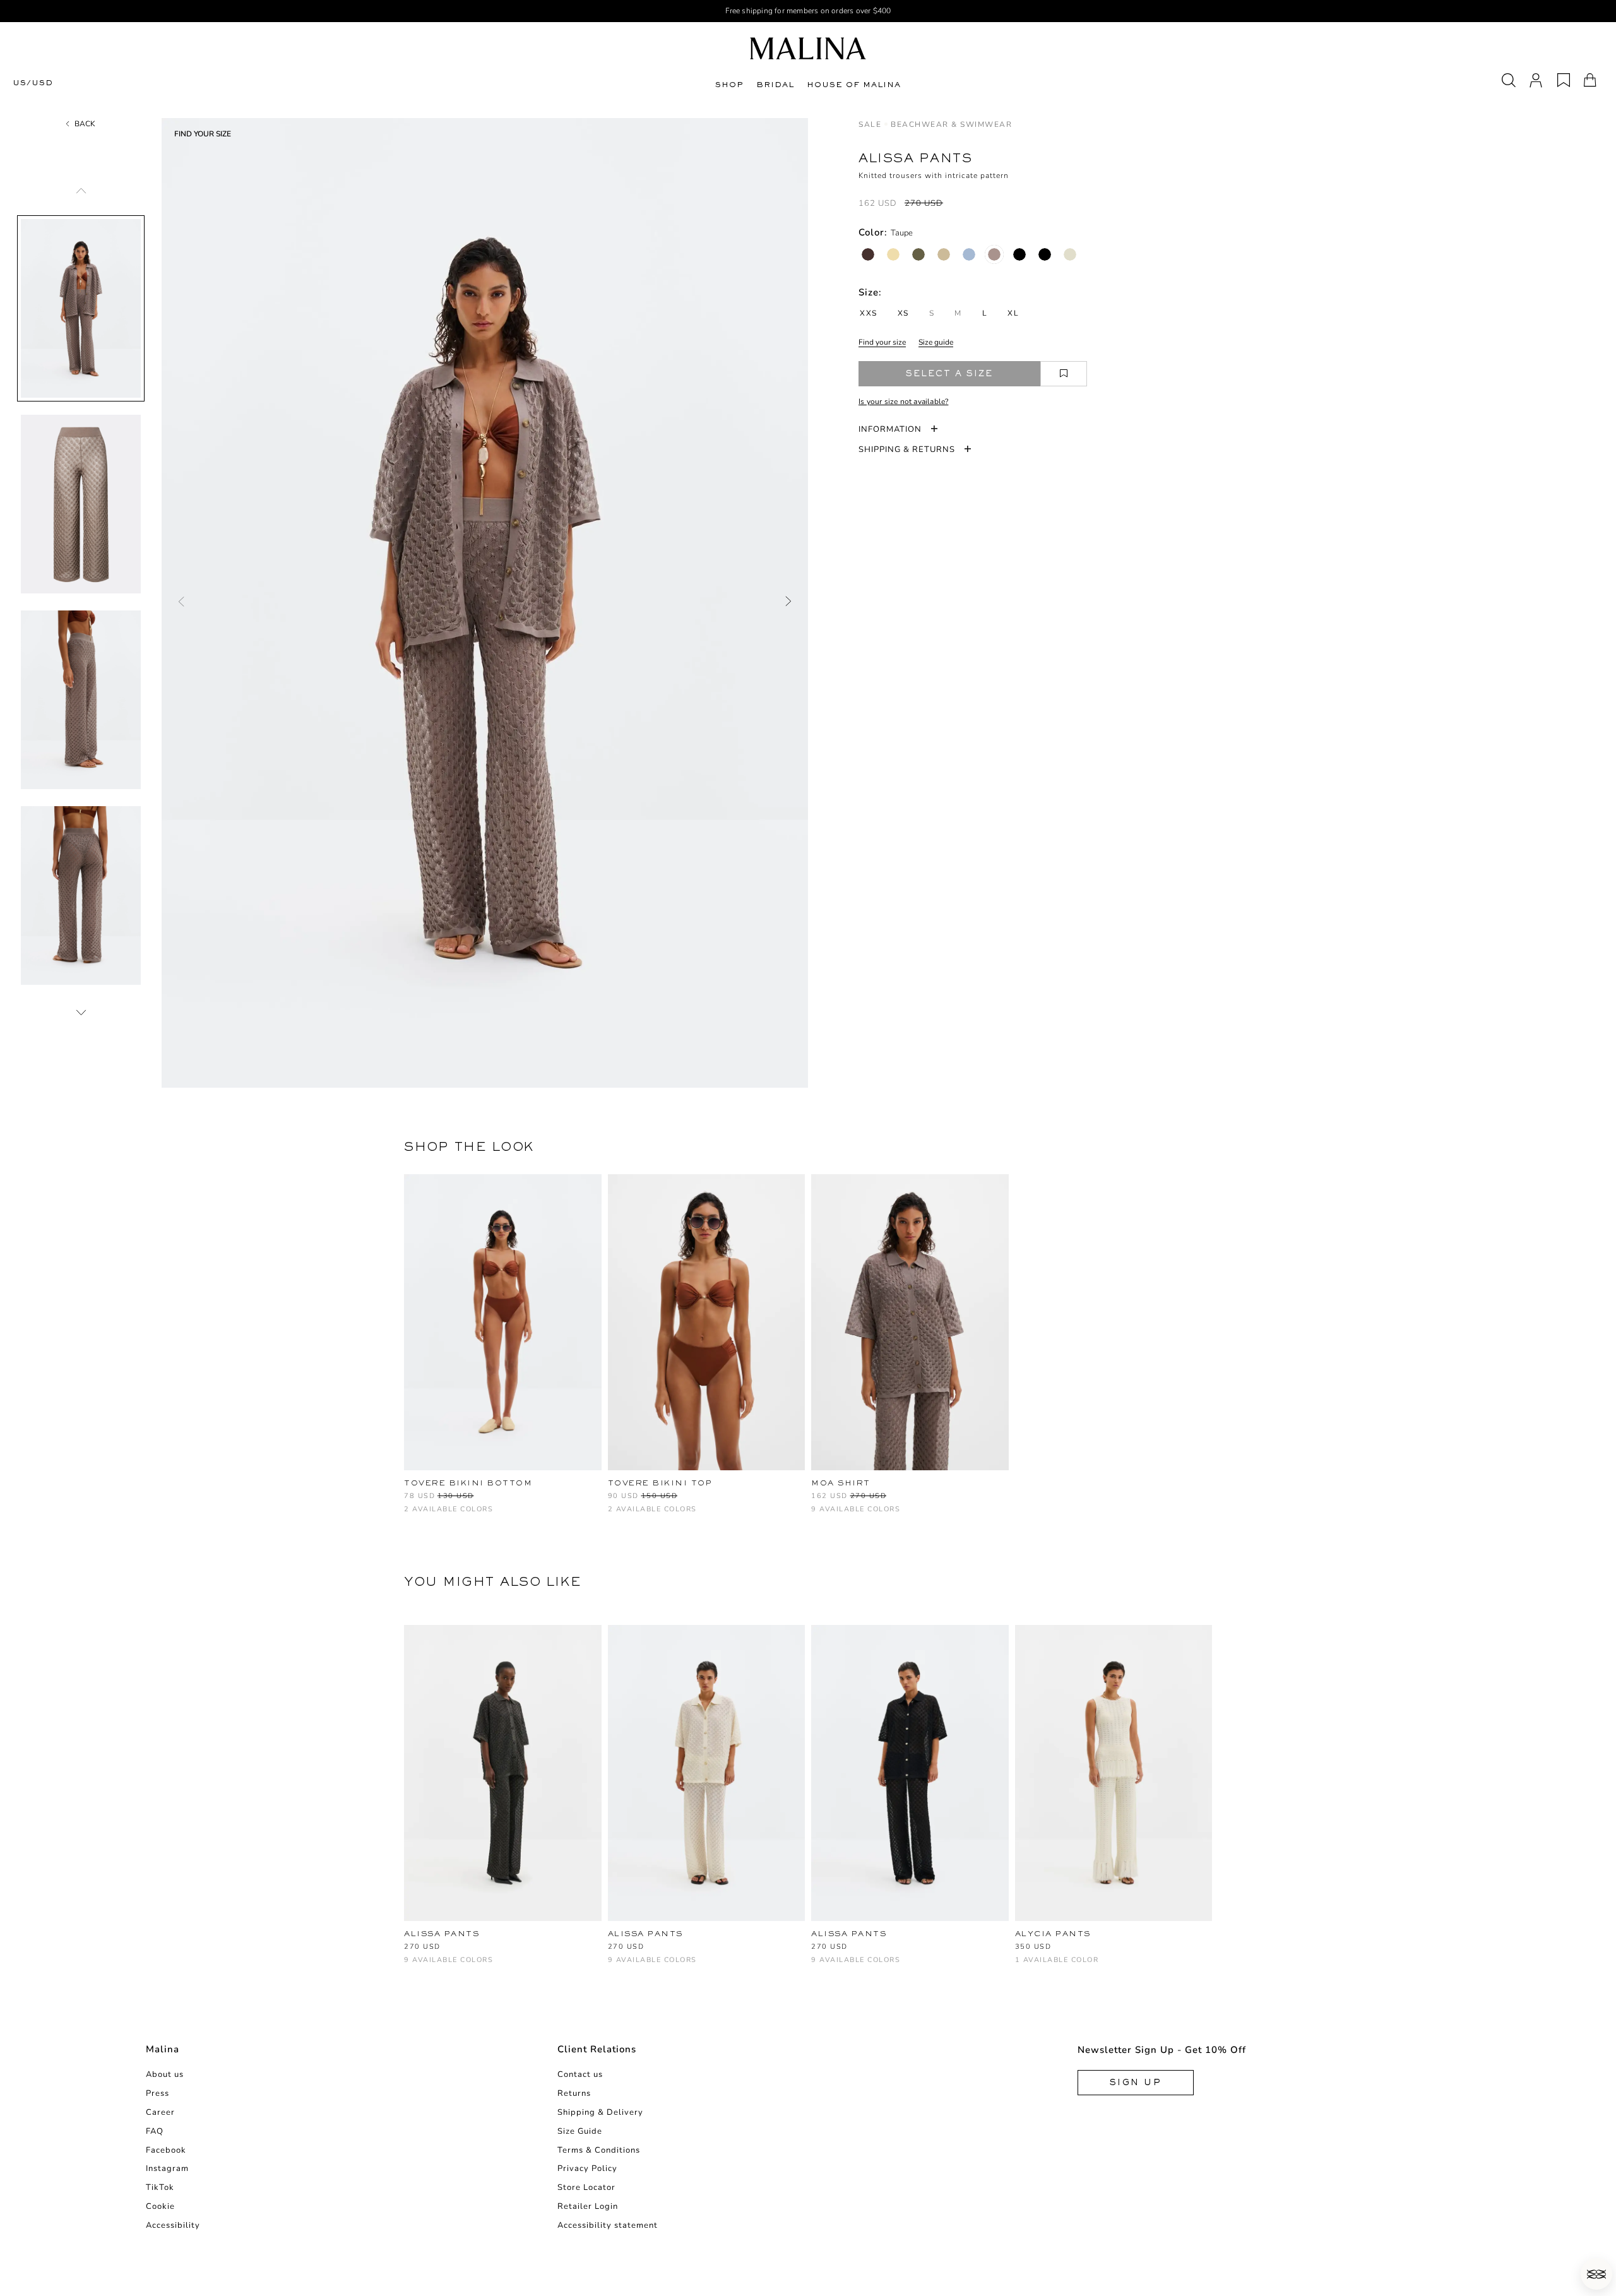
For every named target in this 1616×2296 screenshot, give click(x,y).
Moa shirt (841, 1483)
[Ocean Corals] (432, 1515)
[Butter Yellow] (893, 254)
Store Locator (586, 2187)
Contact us (580, 2074)
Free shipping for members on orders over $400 (808, 11)
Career (160, 2112)
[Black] (1019, 254)
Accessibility (173, 2225)
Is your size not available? (903, 402)
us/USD (33, 83)
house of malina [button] (854, 85)
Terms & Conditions (599, 2150)
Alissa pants (442, 1934)
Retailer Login (588, 2206)
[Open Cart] (1590, 80)
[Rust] (411, 1515)
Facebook (166, 2150)
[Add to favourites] (1064, 374)
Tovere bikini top (660, 1483)
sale (870, 124)
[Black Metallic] (1045, 254)
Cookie (160, 2206)
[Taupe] (994, 254)
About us (165, 2074)
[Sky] (969, 254)
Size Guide (580, 2131)
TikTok (160, 2187)
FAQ (155, 2131)
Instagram (167, 2168)
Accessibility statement (608, 2225)
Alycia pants (1053, 1934)
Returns (574, 2093)
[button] (1596, 2274)
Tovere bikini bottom (468, 1483)
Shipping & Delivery (600, 2112)
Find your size (882, 342)
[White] (453, 1966)
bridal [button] (775, 85)
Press (157, 2093)
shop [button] (729, 85)
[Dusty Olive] (918, 254)
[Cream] (1070, 254)
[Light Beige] (944, 254)
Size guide (936, 342)
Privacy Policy (587, 2168)
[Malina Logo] (808, 48)
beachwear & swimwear (951, 124)
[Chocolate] (868, 254)
